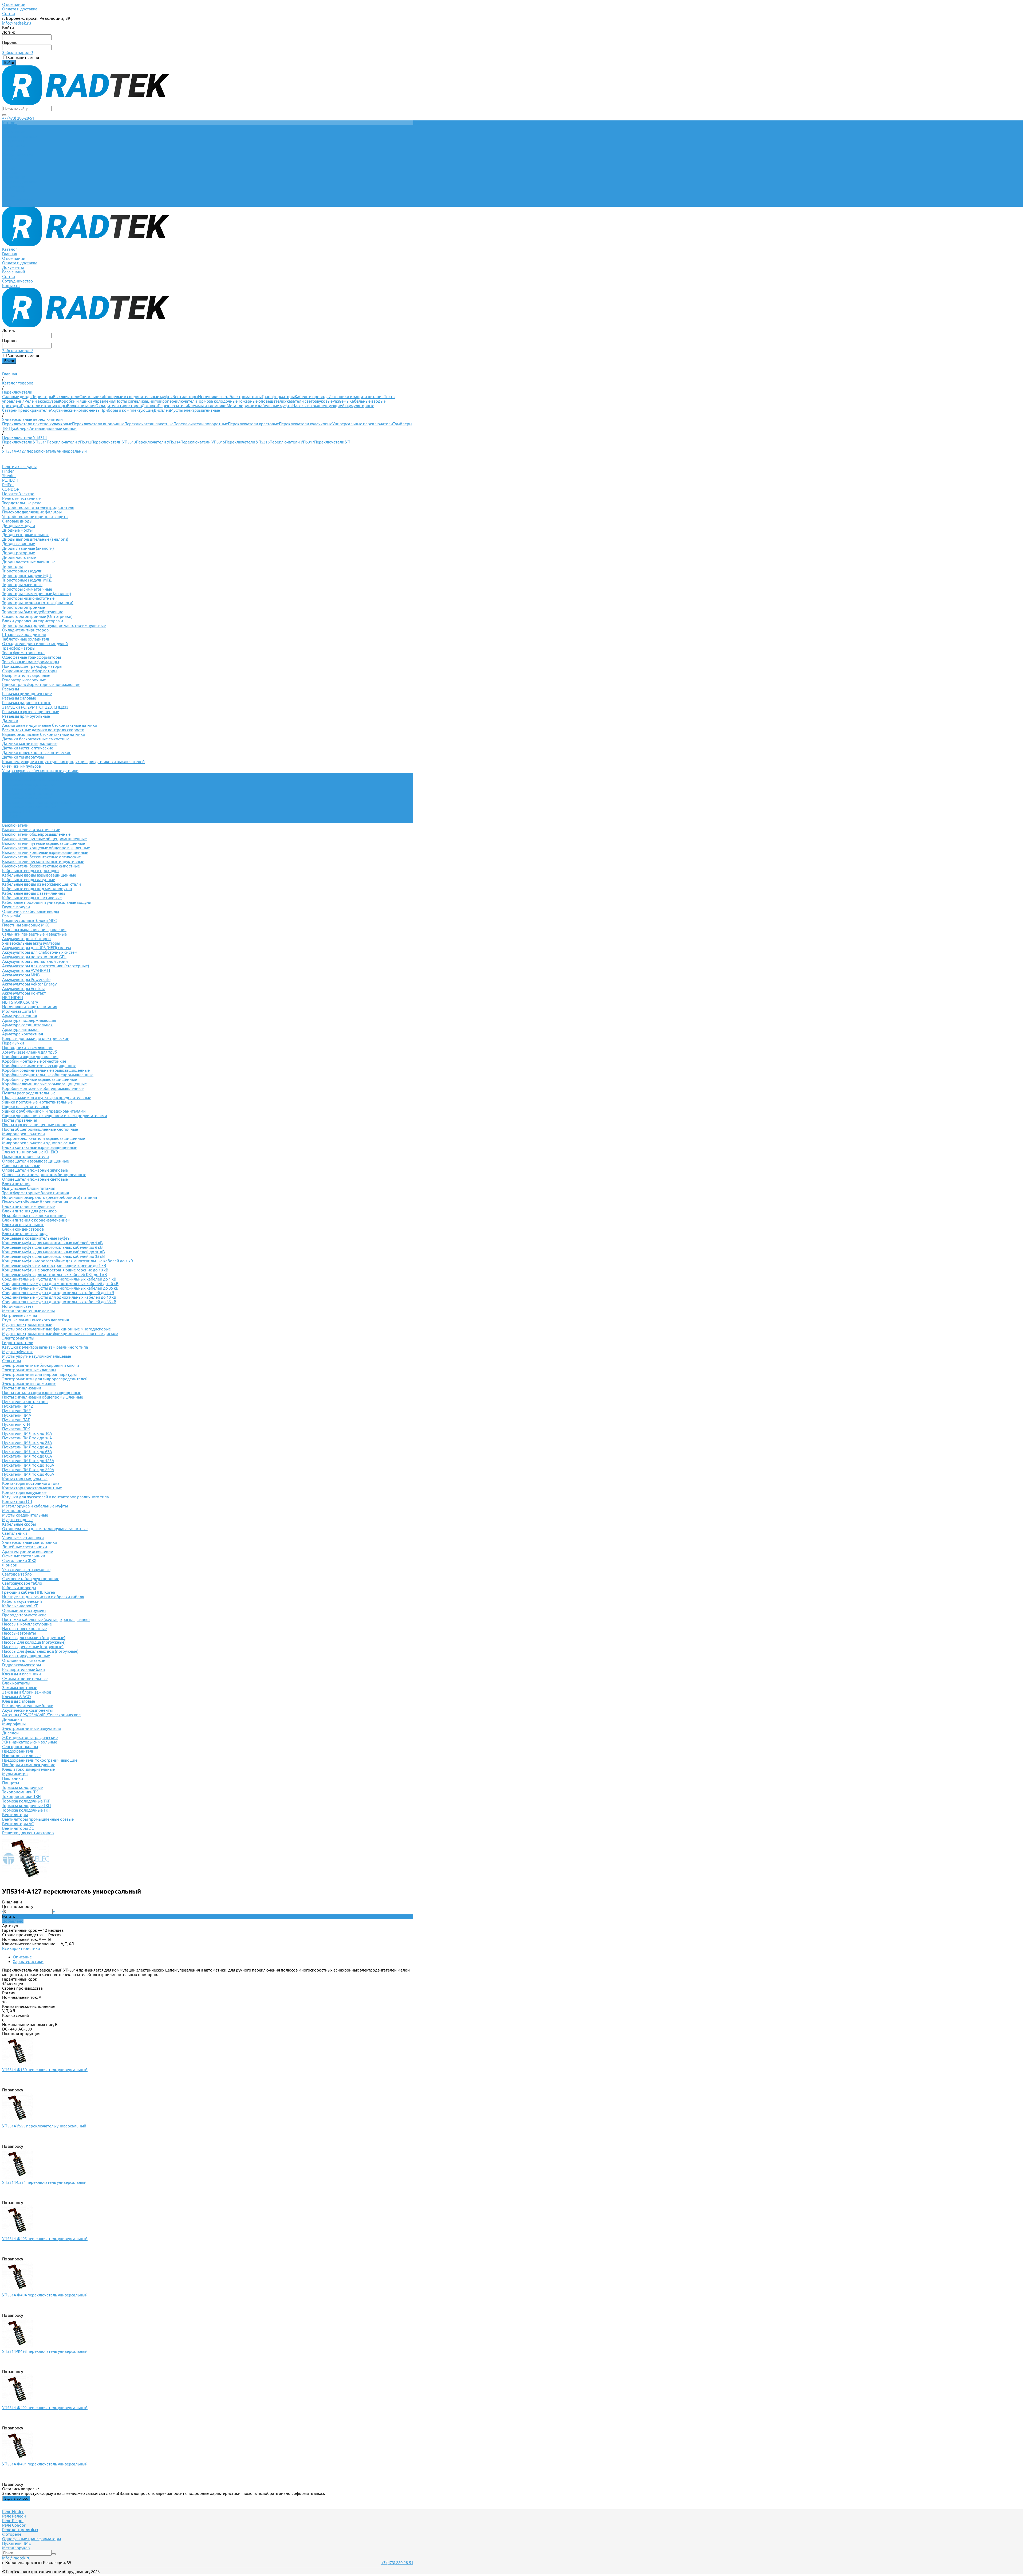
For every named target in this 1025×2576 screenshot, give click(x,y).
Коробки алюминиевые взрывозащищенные (44, 1084)
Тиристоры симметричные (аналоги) (37, 594)
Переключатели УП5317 (292, 442)
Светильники (92, 397)
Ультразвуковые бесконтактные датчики (40, 771)
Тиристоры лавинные (22, 585)
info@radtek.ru (17, 23)
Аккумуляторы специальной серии (35, 961)
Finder (8, 471)
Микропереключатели (176, 401)
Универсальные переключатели (363, 424)
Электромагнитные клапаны (29, 1370)
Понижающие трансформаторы (32, 666)
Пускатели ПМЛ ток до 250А (28, 1470)
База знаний (14, 191)
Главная (10, 173)
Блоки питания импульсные (28, 1206)
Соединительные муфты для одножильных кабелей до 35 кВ (59, 1302)
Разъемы (341, 401)
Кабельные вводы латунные (29, 880)
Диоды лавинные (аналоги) (28, 548)
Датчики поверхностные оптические (37, 753)
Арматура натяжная (21, 1029)
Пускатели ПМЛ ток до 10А (27, 1433)
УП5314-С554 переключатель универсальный (44, 2182)
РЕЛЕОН (10, 480)
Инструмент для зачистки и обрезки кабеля (43, 1597)
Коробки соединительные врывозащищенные (46, 1070)
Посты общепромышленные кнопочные (40, 1129)
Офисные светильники (24, 1556)
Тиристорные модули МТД (27, 580)
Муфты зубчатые (18, 1352)
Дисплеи (162, 410)
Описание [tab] (22, 1957)
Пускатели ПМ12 (17, 1406)
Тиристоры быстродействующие (33, 612)
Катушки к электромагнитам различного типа (45, 1347)
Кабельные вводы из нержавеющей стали (42, 884)
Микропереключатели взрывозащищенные (44, 1138)
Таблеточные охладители (26, 639)
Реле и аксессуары (42, 401)
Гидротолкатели (18, 1343)
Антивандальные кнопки (53, 428)
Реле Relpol (13, 2521)
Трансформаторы (278, 397)
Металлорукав (16, 1511)
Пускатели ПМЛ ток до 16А (27, 1438)
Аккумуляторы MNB (21, 975)
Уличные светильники (23, 1538)
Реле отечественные (21, 498)
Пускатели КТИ (16, 1424)
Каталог (10, 168)
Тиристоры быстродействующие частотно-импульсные (54, 625)
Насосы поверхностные (24, 1629)
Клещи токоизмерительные (28, 1769)
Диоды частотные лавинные (29, 562)
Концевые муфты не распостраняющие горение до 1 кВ (54, 1265)
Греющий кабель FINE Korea (29, 1592)
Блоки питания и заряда (25, 1234)
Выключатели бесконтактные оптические (42, 857)
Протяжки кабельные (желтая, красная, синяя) (46, 1619)
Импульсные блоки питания (29, 1188)
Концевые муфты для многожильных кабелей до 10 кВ (54, 1252)
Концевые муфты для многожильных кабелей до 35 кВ (54, 1256)
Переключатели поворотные (201, 424)
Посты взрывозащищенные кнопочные (39, 1125)
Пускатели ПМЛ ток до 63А (27, 1452)
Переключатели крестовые (253, 424)
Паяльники (13, 1778)
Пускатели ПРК (16, 1429)
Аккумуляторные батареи (26, 939)
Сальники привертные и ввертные (34, 934)
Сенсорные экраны (20, 1747)
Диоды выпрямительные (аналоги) (35, 539)
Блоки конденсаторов (23, 1229)
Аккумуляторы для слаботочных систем (40, 952)
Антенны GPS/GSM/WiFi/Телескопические (41, 1715)
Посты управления (20, 1120)
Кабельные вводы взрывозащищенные (39, 875)
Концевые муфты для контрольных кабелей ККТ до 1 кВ (55, 1275)
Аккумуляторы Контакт (24, 993)
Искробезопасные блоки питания (34, 1216)
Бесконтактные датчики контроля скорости (43, 730)
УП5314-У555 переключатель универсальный (44, 2126)
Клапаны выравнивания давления (34, 930)
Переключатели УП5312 (69, 442)
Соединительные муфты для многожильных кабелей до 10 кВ (60, 1284)
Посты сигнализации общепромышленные (43, 1397)
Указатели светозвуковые (308, 401)
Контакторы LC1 (17, 1501)
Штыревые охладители (24, 635)
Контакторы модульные (25, 1479)
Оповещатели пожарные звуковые (35, 1170)
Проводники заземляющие (28, 1048)
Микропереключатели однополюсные (39, 1143)
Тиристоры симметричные (27, 589)
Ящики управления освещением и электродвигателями (55, 1116)
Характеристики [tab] (28, 1962)
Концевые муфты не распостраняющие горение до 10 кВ (55, 1270)
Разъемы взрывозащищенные (31, 712)
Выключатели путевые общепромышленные (44, 839)
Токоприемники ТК (20, 1792)
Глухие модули (16, 907)
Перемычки (13, 1043)
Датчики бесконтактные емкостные (36, 739)
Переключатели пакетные (149, 424)
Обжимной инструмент (24, 1610)
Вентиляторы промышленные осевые (38, 1819)
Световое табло (17, 1574)
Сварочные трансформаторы (30, 671)
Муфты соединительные (25, 1515)
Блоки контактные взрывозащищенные (40, 1147)
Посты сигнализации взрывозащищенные (42, 1393)
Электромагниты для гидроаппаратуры (39, 1374)
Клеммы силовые (19, 1701)
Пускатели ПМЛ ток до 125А (28, 1461)
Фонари (10, 1565)
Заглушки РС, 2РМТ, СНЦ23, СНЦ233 (35, 707)
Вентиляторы (185, 397)
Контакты (11, 204)
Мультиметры (15, 1774)
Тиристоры (43, 397)
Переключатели (173, 406)
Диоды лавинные (19, 544)
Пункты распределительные (29, 1093)
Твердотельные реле (22, 503)
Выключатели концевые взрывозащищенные (45, 852)
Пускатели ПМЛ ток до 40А (27, 1447)
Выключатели (66, 397)
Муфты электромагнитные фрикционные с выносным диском (60, 1334)
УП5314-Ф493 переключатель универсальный (45, 2351)
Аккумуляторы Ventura (24, 989)
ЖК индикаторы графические (30, 1737)
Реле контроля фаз (20, 2530)
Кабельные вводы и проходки (30, 871)
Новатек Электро (18, 494)
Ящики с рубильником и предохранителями (44, 1111)
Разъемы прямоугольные (26, 716)
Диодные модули (19, 526)
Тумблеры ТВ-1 (16, 812)
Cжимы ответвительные (25, 1678)
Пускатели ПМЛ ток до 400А (28, 1474)
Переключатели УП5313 (114, 442)
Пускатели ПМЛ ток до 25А (27, 1442)
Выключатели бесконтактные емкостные (41, 866)
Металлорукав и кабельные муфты (259, 406)
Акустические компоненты (75, 410)
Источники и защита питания (356, 397)
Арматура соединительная (27, 1025)
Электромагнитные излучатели (32, 1728)
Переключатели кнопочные (98, 424)
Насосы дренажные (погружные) (33, 1647)
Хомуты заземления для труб (29, 1052)
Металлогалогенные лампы (28, 1311)
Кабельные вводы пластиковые (32, 898)
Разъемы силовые (19, 698)
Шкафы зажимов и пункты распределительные (47, 1097)
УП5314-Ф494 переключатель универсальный (45, 2295)
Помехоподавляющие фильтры (32, 512)
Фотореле (12, 2534)
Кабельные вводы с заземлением (33, 893)
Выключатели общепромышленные (36, 834)
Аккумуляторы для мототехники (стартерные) (46, 966)
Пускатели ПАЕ (16, 1420)
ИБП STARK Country (20, 1002)
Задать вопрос (16, 2498)
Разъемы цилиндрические (27, 694)
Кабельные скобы (19, 1524)
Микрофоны (14, 1724)
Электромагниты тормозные (29, 1383)
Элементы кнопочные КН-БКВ (30, 1152)
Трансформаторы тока (23, 653)
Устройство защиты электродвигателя (38, 507)
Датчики (150, 406)
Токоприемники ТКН (21, 1796)
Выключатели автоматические (31, 830)
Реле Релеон (14, 2516)
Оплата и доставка (20, 9)
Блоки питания (81, 406)
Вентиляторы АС (18, 1824)
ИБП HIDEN (13, 998)
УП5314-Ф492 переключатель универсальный (45, 2408)
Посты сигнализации (135, 401)
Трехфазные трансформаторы (31, 662)
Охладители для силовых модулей (35, 644)
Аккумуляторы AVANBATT (26, 970)
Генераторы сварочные (24, 680)
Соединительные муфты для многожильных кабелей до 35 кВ (60, 1288)
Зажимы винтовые (20, 1688)
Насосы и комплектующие (317, 406)
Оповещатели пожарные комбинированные (44, 1175)
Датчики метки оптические (28, 748)
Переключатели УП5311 (24, 442)
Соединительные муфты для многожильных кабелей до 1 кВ (59, 1279)
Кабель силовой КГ (20, 1606)
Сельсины (11, 1361)
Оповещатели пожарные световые (35, 1179)
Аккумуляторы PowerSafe (26, 979)
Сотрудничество (17, 200)
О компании (14, 4)
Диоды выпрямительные (26, 535)
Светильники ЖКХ (19, 1560)
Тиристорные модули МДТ (27, 576)
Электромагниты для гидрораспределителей (45, 1379)
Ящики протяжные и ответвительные (37, 1102)
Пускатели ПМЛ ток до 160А (28, 1465)
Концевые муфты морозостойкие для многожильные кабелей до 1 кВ (68, 1261)
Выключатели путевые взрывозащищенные (44, 843)
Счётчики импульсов (21, 766)
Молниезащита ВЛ (20, 1011)
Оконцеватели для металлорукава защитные (45, 1529)
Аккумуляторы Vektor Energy (29, 984)
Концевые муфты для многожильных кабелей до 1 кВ (52, 1243)
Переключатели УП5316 (247, 442)
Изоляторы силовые (21, 1756)
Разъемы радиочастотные (27, 703)
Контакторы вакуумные (24, 1492)
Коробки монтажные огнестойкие (34, 1061)
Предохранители (34, 410)
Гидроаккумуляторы (21, 1665)
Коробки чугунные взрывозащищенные (40, 1079)
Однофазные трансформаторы (31, 657)
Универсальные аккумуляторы (31, 943)
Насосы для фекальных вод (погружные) (40, 1651)
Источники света (214, 397)
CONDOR (11, 489)
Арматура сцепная (19, 1016)
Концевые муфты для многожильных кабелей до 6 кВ (52, 1247)
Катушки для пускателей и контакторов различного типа (56, 1497)
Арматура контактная (23, 1034)
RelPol (8, 485)
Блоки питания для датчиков (29, 1211)
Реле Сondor (14, 2525)
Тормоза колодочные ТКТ (26, 1810)
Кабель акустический (22, 1601)
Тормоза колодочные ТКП (26, 1806)
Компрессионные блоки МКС (29, 920)
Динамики (12, 1719)
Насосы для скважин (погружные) (34, 1638)
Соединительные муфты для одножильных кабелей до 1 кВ (58, 1293)
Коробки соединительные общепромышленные (48, 1075)
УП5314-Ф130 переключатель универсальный (45, 2070)
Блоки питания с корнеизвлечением (36, 1220)
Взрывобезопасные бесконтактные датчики (44, 734)
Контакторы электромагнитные (32, 1488)
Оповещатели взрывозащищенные (36, 1161)
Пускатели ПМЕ (17, 1411)
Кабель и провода (312, 397)
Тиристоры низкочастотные (28, 598)
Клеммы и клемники (207, 406)
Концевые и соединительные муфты (138, 397)
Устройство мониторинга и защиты (35, 517)
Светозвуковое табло (22, 1583)
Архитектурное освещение (27, 1551)
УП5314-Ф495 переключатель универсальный (45, 2239)
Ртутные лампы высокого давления (36, 1320)
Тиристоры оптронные (23, 607)
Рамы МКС (12, 916)
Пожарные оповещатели (261, 401)
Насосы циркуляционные (26, 1656)
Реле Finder (13, 2512)
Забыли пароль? (18, 52)
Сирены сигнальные (21, 1166)
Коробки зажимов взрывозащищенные (39, 1066)
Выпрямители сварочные (26, 675)
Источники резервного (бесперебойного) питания (50, 1197)
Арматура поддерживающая (29, 1020)
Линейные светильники (25, 1547)
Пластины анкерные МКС (26, 925)
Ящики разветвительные (26, 1107)
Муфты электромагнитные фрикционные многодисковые (56, 1329)
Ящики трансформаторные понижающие (41, 684)
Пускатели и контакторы (44, 406)
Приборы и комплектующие (127, 410)
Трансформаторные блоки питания (36, 1193)
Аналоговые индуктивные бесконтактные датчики (50, 725)
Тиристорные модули (22, 571)
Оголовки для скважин (24, 1660)
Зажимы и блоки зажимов (27, 1692)
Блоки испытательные (23, 1225)
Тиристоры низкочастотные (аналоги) (38, 603)
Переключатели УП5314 (158, 442)
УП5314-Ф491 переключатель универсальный (45, 2464)
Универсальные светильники (30, 1542)
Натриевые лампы (19, 1315)
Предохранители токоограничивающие (40, 1760)
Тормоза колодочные (217, 401)
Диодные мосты (17, 530)
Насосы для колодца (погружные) (34, 1642)
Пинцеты (11, 1783)
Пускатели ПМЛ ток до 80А (27, 1456)
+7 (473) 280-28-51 (18, 118)
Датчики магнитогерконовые (30, 743)
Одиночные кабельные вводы (31, 911)
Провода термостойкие (24, 1615)
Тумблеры (20, 428)
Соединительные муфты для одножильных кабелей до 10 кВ (59, 1297)
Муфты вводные (17, 1520)
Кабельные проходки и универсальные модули (47, 902)
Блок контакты (16, 1683)
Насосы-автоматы (19, 1633)
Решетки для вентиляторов (28, 1833)
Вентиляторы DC (18, 1828)
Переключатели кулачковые (306, 424)
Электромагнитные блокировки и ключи (41, 1365)
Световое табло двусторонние (31, 1579)
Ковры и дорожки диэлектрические (36, 1038)
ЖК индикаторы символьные (30, 1742)
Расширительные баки (23, 1669)
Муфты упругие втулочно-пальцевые (37, 1356)
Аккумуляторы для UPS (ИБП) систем (37, 948)
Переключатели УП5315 (203, 442)
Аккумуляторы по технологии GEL (34, 957)
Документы (13, 186)
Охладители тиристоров (119, 406)
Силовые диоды (17, 397)
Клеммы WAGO (17, 1697)
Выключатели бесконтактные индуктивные (43, 861)
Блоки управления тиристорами (33, 621)
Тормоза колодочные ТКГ (26, 1801)
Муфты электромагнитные (195, 410)
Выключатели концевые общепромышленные (46, 848)
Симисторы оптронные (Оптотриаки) (37, 616)
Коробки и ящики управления (87, 401)
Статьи (9, 13)
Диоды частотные (19, 557)
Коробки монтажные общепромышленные (43, 1088)
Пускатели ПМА (17, 1415)
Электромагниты (246, 397)
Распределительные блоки (28, 1706)
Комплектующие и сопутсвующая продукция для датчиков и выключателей (73, 762)
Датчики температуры (23, 757)
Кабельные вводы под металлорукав (37, 889)
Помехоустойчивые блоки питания (35, 1202)
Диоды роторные (19, 553)
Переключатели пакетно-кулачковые (37, 424)
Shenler (9, 476)
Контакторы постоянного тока (31, 1483)
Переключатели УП (332, 442)
